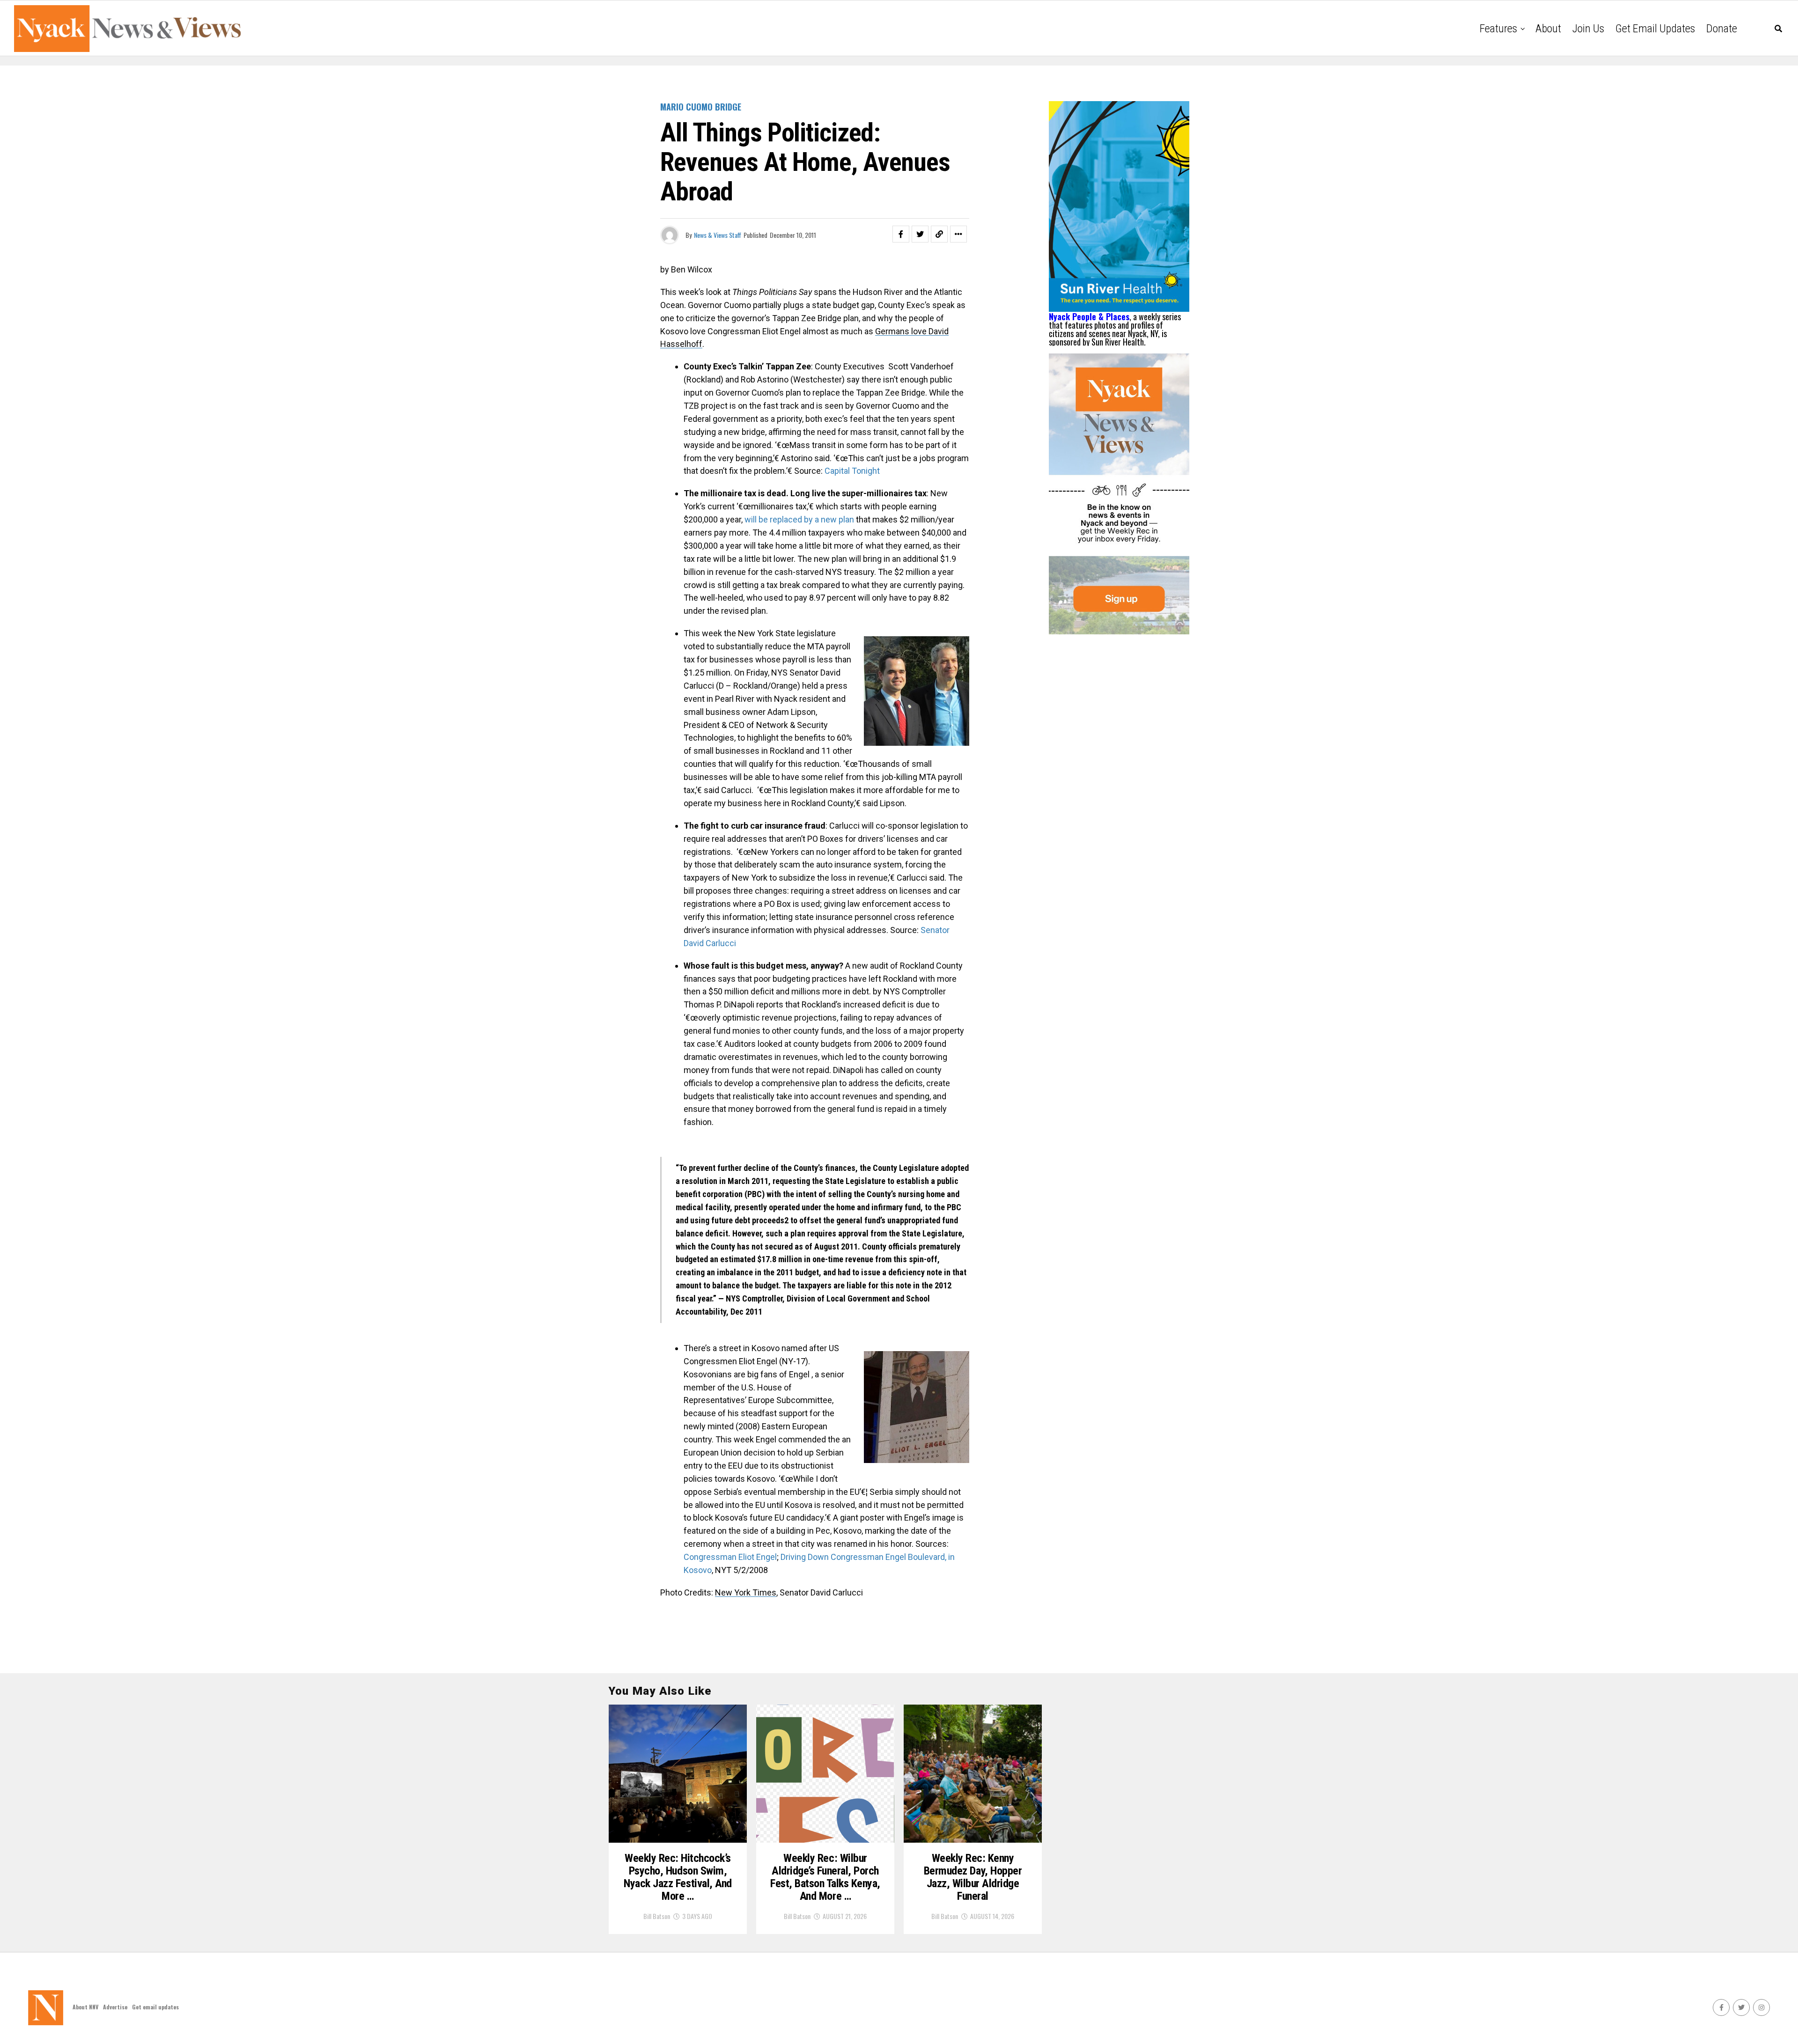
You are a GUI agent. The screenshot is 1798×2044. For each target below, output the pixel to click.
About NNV (85, 2007)
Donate (1722, 29)
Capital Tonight (852, 471)
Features (1498, 29)
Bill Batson (657, 1916)
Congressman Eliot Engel (730, 1557)
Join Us (1588, 29)
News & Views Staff (718, 235)
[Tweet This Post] (920, 234)
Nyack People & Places (1089, 316)
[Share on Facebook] (901, 234)
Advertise (115, 2007)
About (1548, 29)
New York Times (746, 1592)
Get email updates (1655, 29)
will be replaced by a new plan (799, 519)
